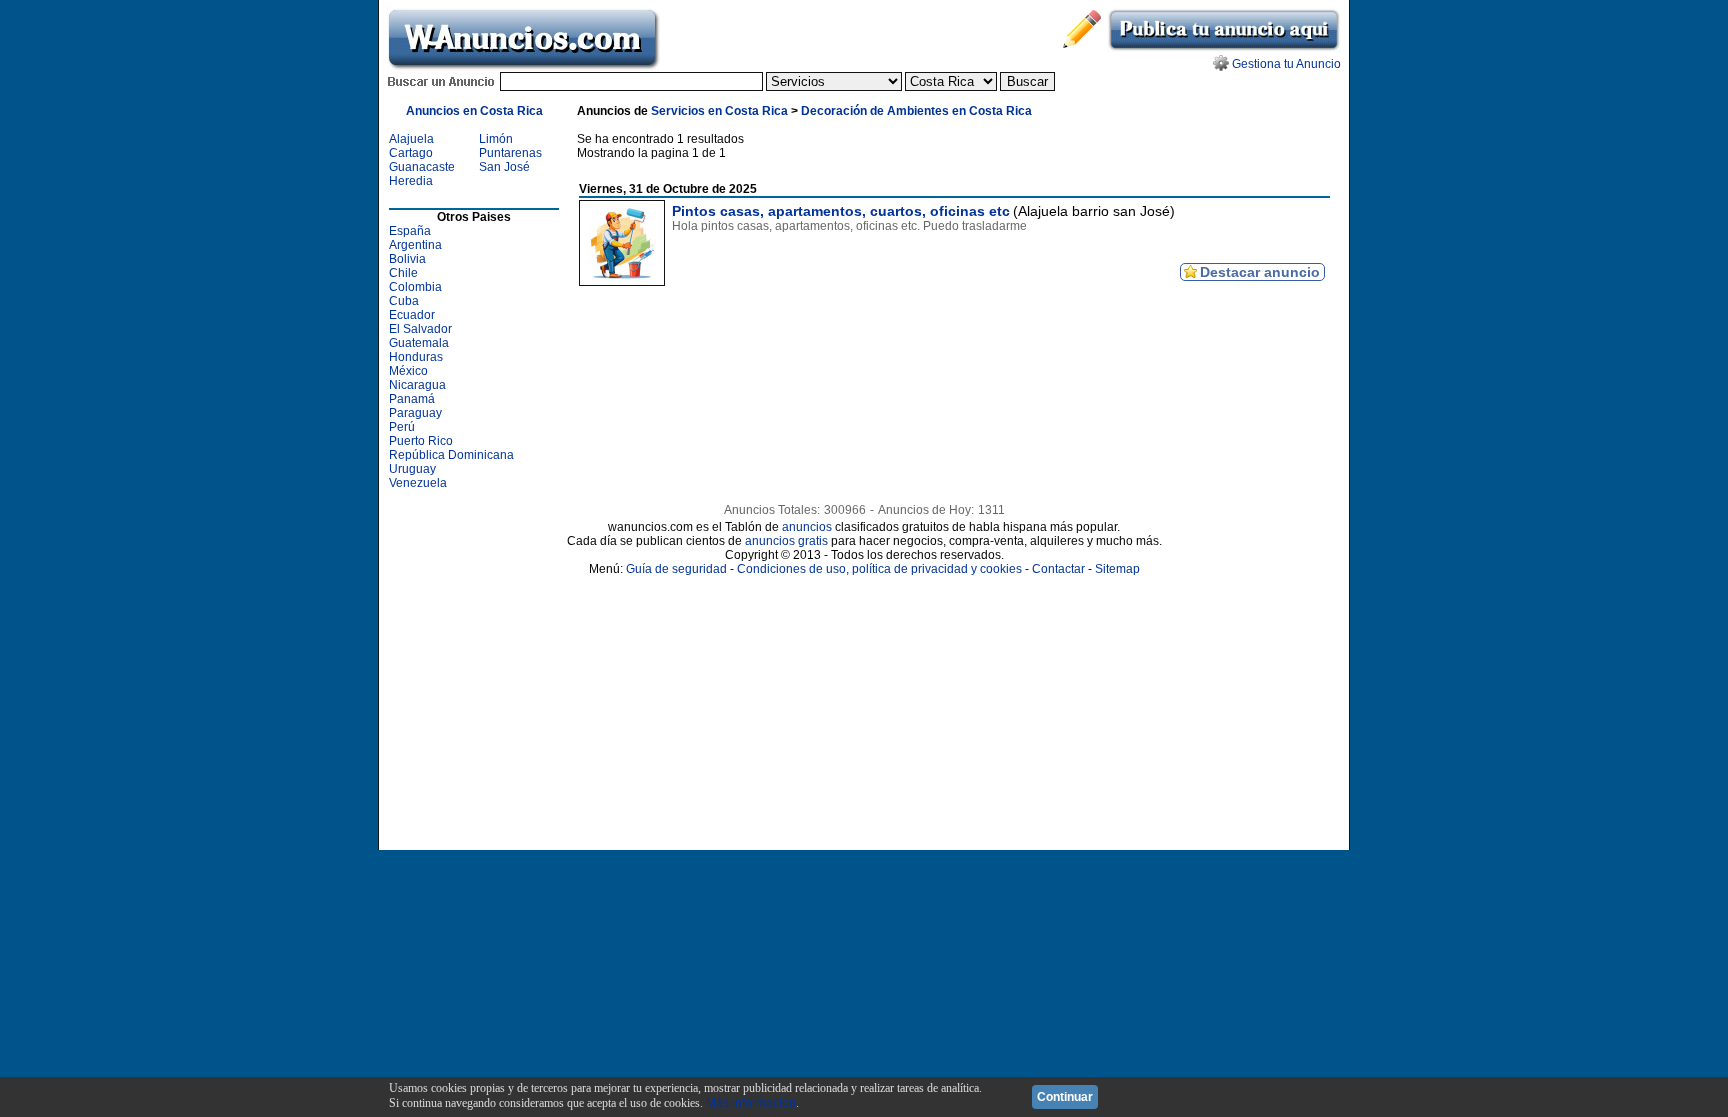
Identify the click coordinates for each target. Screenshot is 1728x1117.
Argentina (415, 245)
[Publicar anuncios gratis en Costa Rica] (1224, 48)
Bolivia (407, 259)
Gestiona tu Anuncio (1286, 64)
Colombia (415, 287)
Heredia (411, 181)
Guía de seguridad (676, 569)
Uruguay (412, 469)
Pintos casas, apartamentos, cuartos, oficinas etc (841, 211)
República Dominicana (451, 455)
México (408, 371)
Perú (402, 427)
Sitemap (1117, 569)
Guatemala (419, 343)
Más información (751, 1103)
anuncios (807, 527)
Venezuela (418, 483)
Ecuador (412, 315)
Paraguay (415, 413)
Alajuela (411, 139)
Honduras (416, 357)
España (410, 231)
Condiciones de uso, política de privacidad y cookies (879, 569)
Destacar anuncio (1260, 272)
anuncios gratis (786, 541)
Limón (496, 139)
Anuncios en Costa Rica (474, 111)
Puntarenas (510, 153)
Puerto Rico (421, 441)
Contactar (1058, 569)
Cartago (411, 153)
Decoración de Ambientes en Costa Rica (916, 111)
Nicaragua (417, 385)
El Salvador (420, 329)
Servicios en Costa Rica (719, 111)
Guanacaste (422, 167)
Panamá (412, 399)
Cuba (404, 301)
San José (504, 167)
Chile (403, 273)
